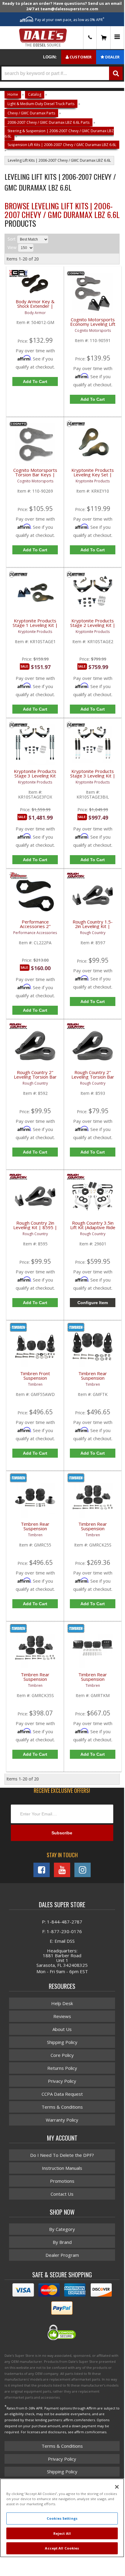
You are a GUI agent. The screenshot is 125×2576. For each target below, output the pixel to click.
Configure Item (93, 1303)
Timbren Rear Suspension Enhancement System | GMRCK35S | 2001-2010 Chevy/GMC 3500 (35, 1680)
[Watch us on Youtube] (62, 1870)
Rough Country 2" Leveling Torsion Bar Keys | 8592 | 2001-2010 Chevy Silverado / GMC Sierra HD (35, 1078)
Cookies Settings (62, 2518)
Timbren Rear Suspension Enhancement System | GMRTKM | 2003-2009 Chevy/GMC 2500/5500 (93, 1680)
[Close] (117, 2487)
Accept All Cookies (62, 2548)
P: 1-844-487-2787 (62, 1922)
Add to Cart (35, 1152)
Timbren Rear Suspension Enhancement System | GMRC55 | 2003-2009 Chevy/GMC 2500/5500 (35, 1530)
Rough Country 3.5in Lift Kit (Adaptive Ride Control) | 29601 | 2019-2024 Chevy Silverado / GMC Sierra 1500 (93, 1229)
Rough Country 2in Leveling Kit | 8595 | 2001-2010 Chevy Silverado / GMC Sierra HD (35, 1229)
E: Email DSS (62, 1941)
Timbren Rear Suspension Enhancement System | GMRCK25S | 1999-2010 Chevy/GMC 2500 (93, 1530)
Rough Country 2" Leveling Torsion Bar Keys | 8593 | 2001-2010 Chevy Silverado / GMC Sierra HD (93, 1078)
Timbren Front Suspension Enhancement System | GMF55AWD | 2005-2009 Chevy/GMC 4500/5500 (35, 1379)
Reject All (62, 2533)
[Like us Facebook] (42, 1870)
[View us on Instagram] (83, 1870)
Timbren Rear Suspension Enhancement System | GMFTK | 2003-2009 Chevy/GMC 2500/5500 (93, 1379)
